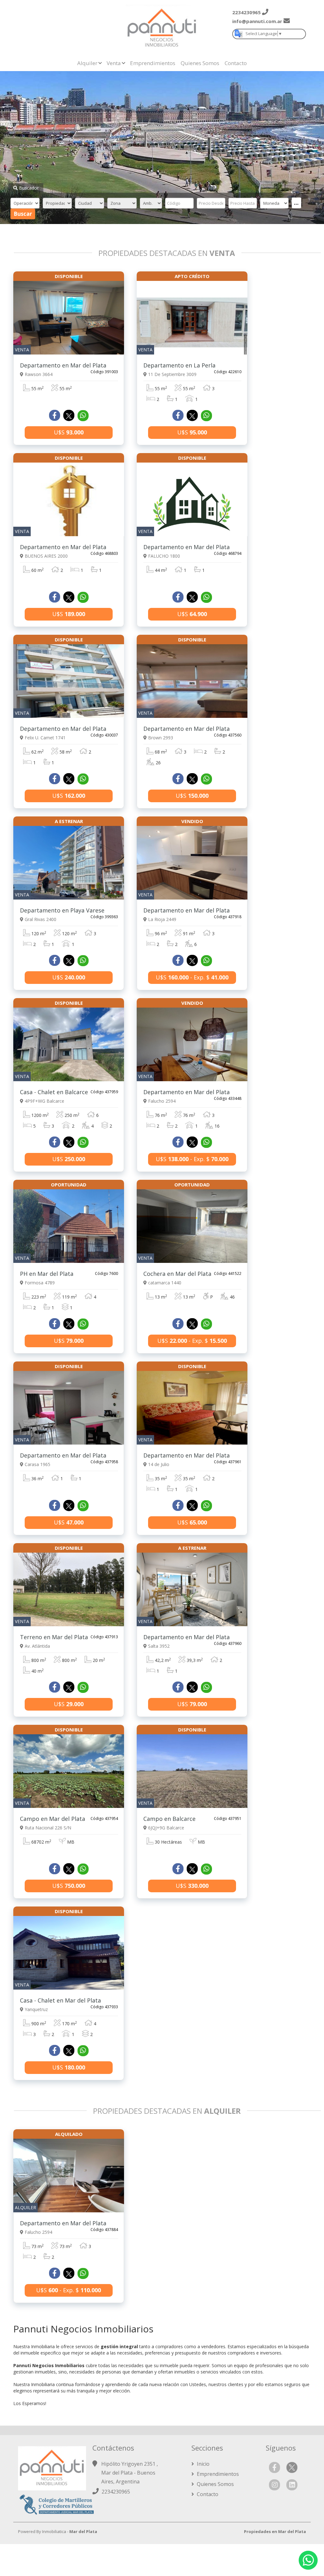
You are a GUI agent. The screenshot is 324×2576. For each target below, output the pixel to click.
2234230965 (116, 2492)
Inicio (202, 2464)
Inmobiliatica (54, 2531)
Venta (114, 63)
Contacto (236, 63)
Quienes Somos (200, 63)
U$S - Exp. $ (192, 977)
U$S (69, 432)
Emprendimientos (153, 63)
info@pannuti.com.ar (257, 21)
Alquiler (87, 63)
